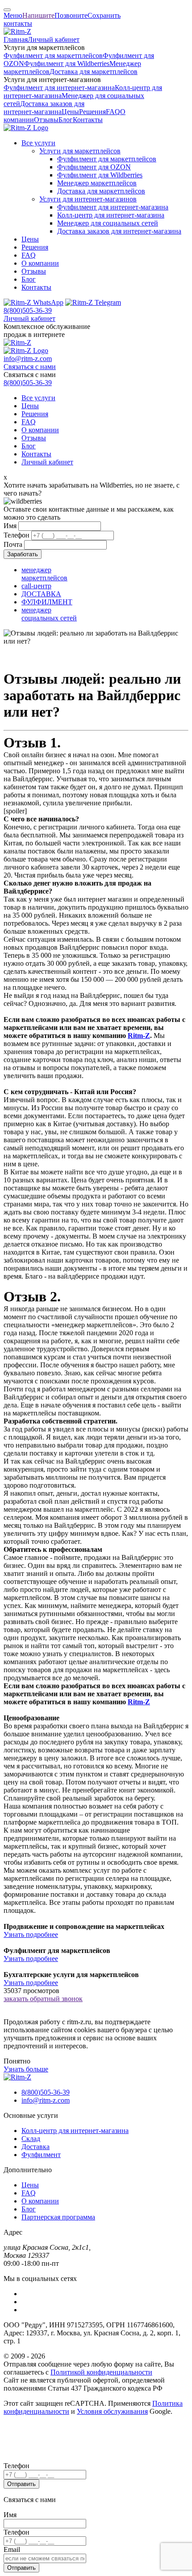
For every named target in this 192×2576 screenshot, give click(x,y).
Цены (70, 112)
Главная (16, 39)
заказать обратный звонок (43, 1999)
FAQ (113, 112)
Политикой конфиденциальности (101, 2372)
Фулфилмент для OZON (94, 167)
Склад (31, 2139)
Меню (13, 15)
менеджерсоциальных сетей (49, 614)
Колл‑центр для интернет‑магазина (111, 215)
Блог (66, 120)
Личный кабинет (54, 39)
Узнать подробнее (31, 1934)
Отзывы (46, 120)
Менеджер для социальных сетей (108, 223)
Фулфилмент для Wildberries (67, 64)
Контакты (88, 120)
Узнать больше (26, 2069)
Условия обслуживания (112, 2411)
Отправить (21, 2484)
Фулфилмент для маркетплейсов (53, 55)
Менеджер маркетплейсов (97, 183)
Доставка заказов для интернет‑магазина (44, 108)
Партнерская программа (58, 2217)
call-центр (36, 586)
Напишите (38, 15)
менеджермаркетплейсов (44, 574)
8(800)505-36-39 (28, 310)
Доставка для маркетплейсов (94, 72)
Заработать (23, 554)
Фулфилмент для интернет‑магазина (59, 88)
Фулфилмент (41, 2155)
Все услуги (38, 143)
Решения (92, 112)
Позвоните (71, 15)
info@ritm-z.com (28, 359)
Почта (13, 544)
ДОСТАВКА (41, 594)
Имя (10, 526)
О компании (40, 263)
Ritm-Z (139, 1036)
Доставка (35, 2147)
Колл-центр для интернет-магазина (75, 2131)
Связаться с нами (30, 367)
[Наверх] (7, 10)
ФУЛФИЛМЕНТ (47, 602)
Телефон (17, 535)
